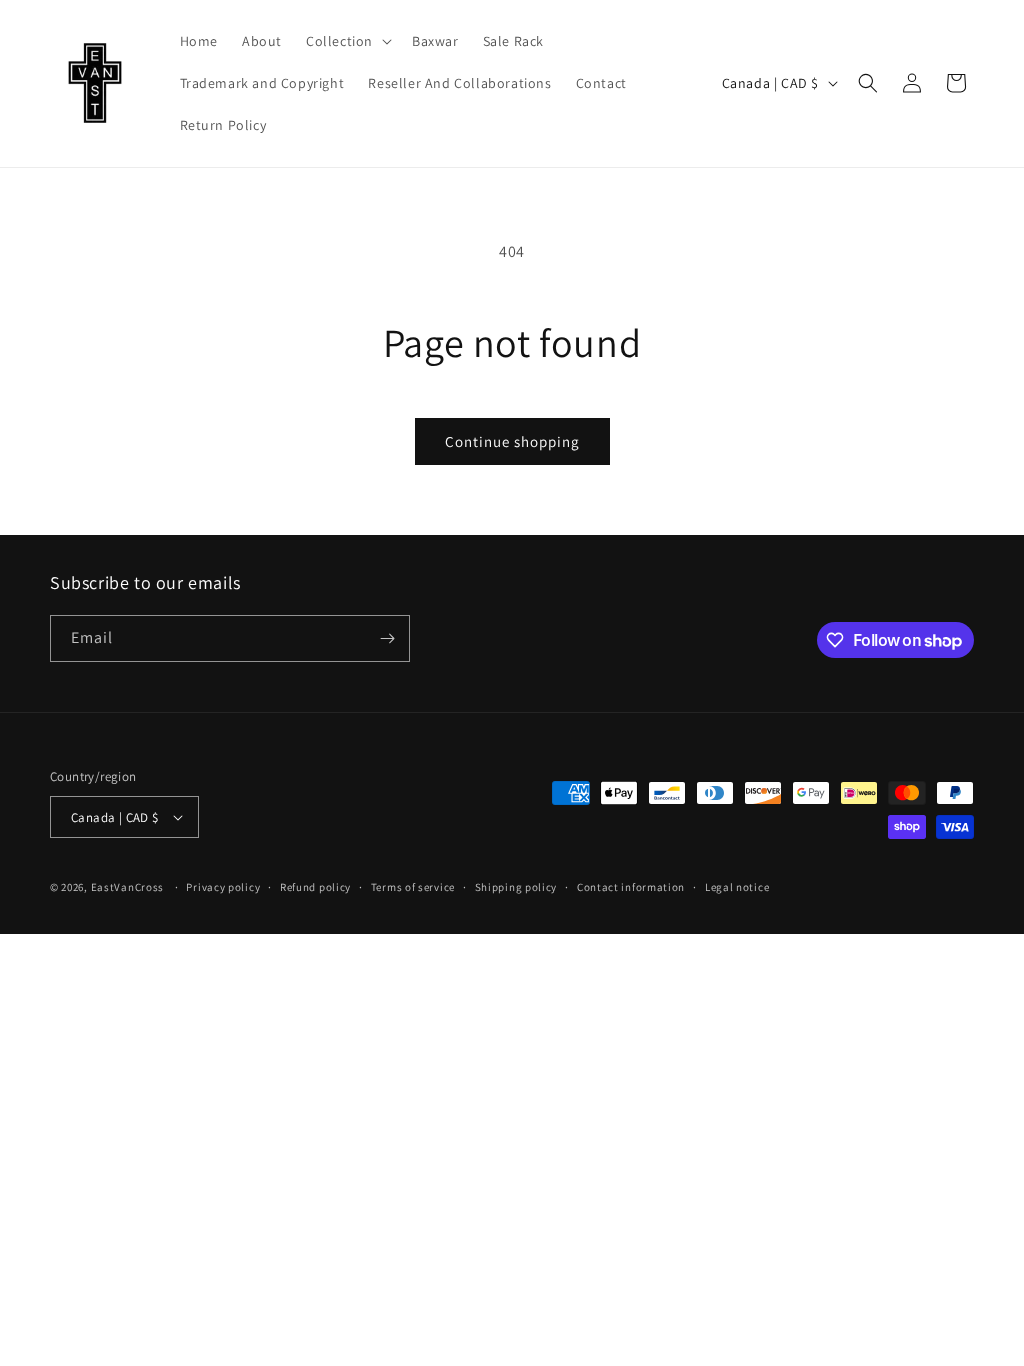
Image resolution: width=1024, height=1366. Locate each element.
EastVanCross (127, 887)
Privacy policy (223, 887)
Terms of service (413, 887)
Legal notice (737, 887)
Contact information (631, 887)
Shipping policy (516, 887)
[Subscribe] (387, 638)
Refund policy (315, 887)
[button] (347, 41)
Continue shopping (512, 441)
